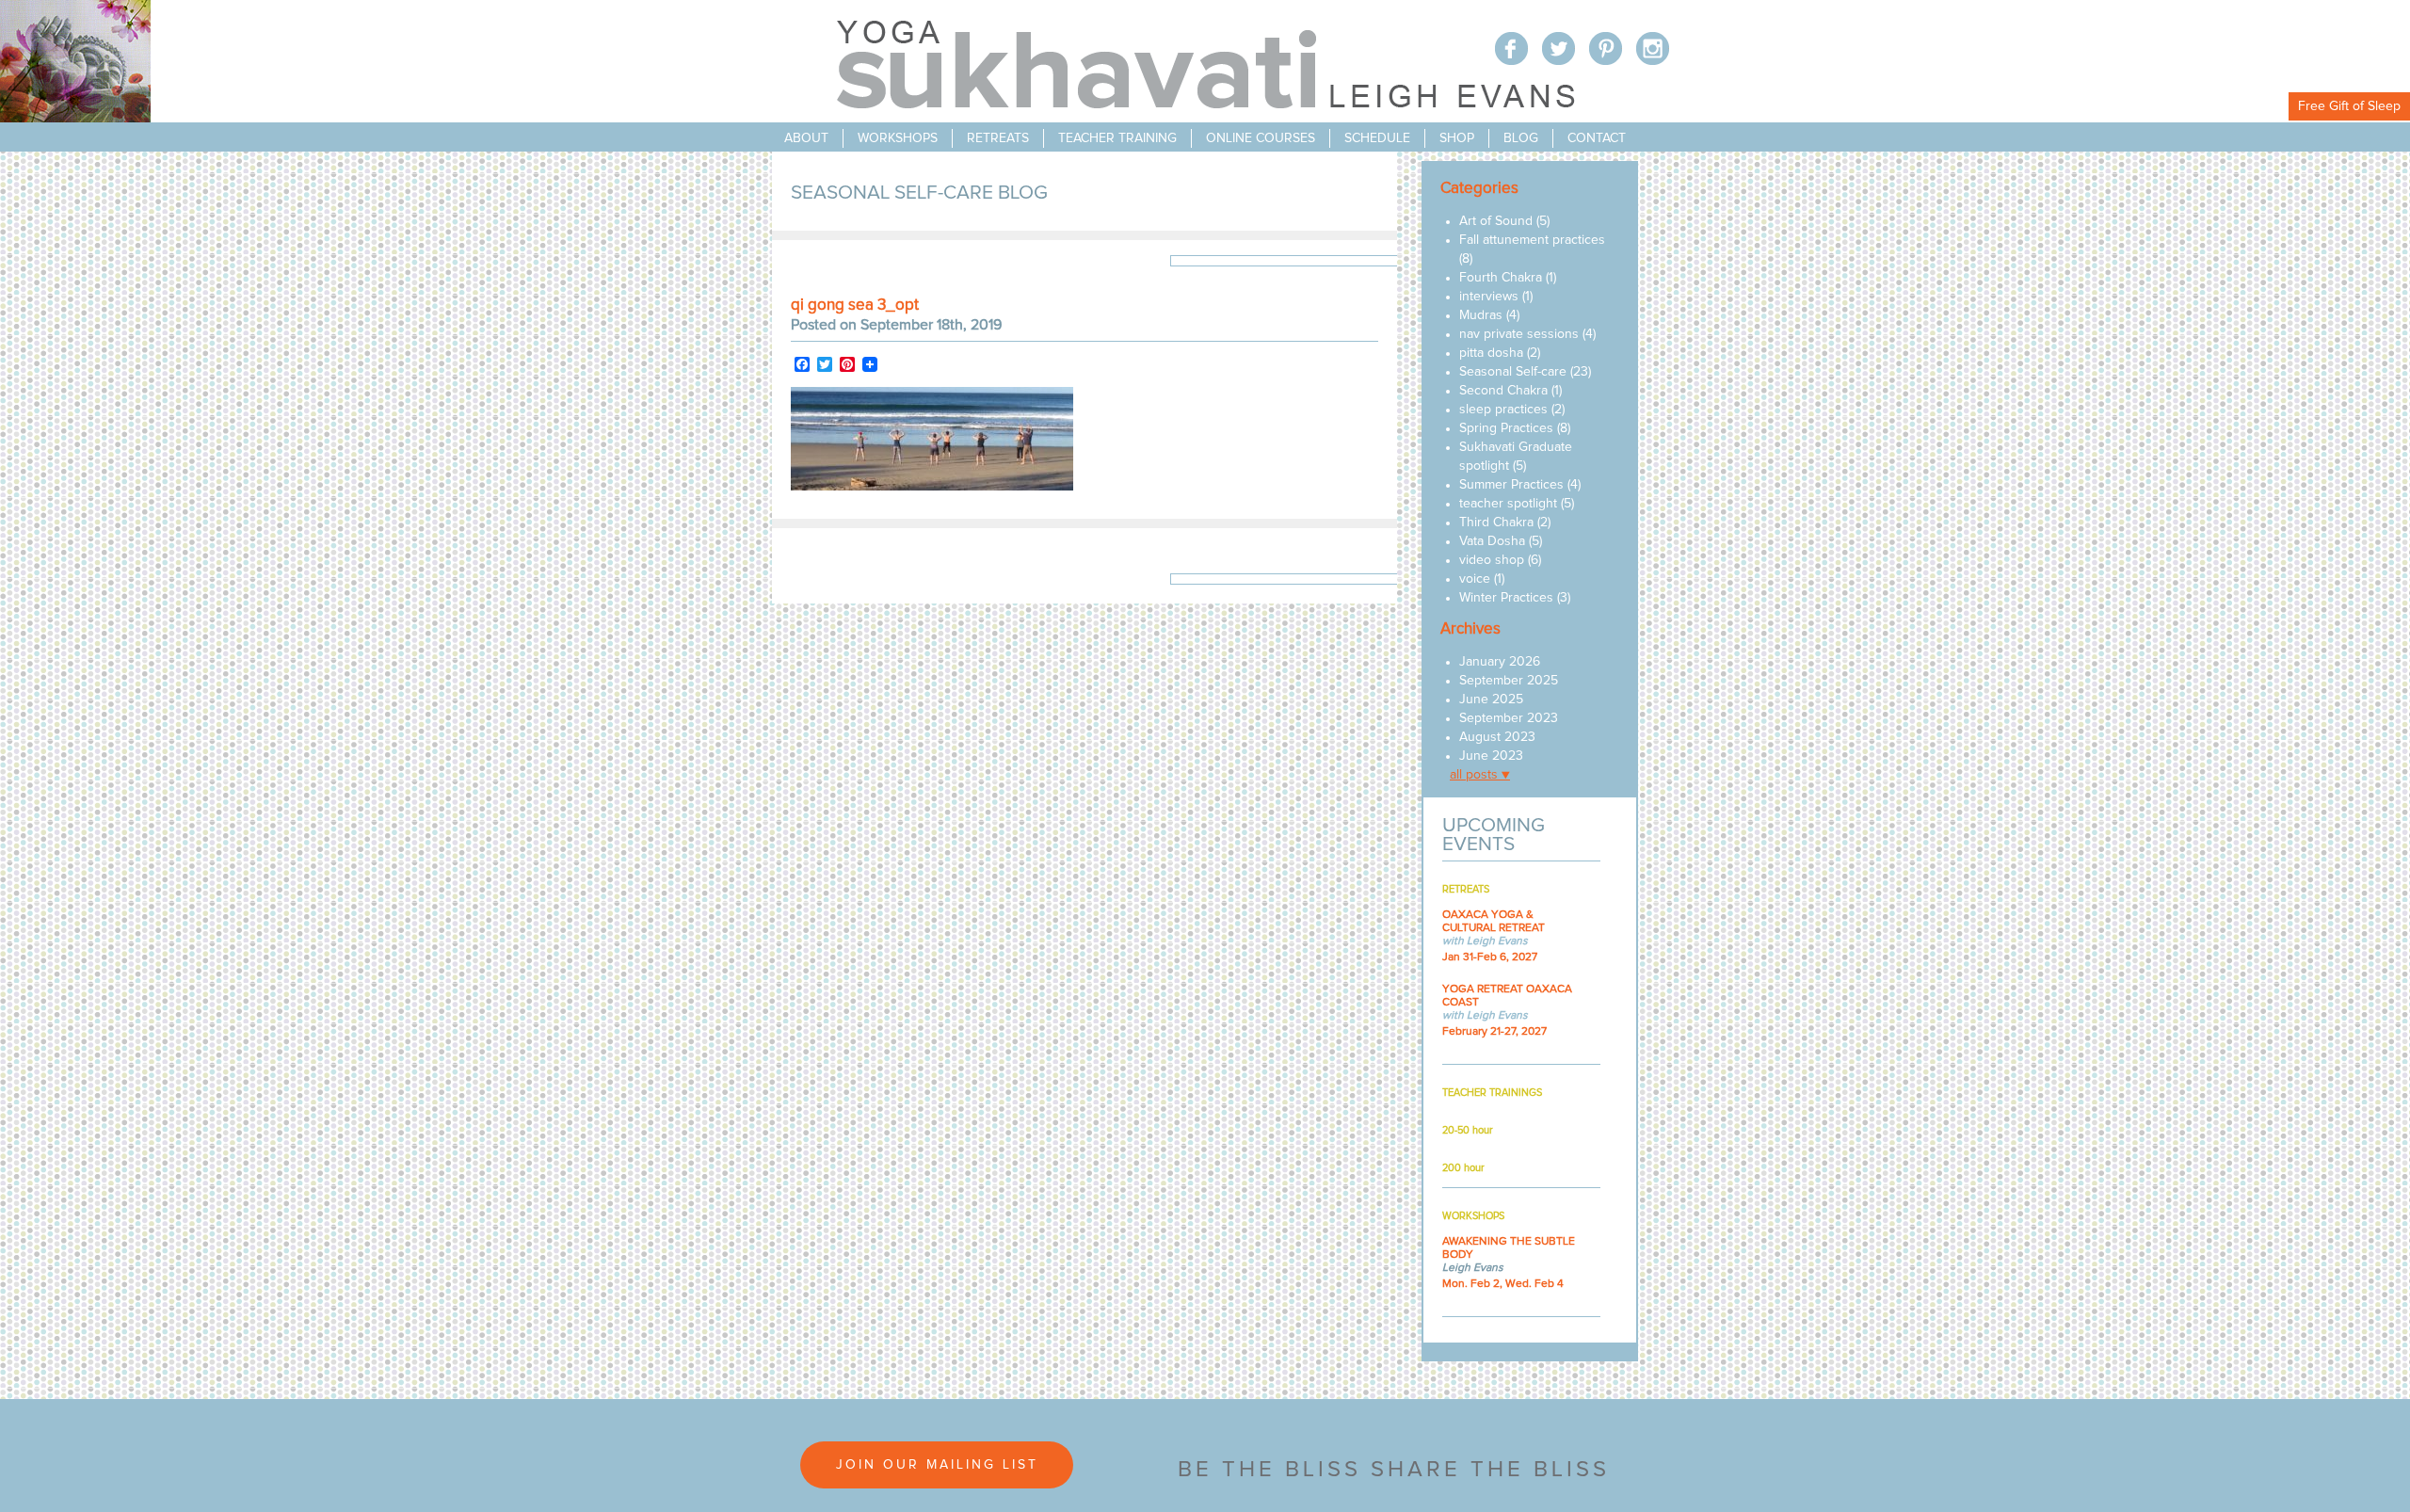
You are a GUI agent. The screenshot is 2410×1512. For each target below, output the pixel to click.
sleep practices (1503, 410)
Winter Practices (1506, 598)
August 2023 (1497, 737)
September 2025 (1509, 681)
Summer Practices (1511, 485)
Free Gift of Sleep (2349, 106)
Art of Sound (1496, 221)
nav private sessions (1519, 334)
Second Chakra (1503, 391)
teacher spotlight (1508, 504)
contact (1597, 138)
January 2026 (1500, 662)
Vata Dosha (1492, 541)
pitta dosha (1491, 353)
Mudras (1481, 315)
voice (1475, 579)
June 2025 (1491, 700)
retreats (998, 138)
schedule (1377, 138)
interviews (1489, 297)
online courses (1261, 138)
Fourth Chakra (1501, 278)
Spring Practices (1506, 428)
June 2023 (1491, 756)
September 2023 (1509, 718)
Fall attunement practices (1532, 240)
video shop (1492, 560)
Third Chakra (1496, 523)
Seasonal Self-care (1513, 372)
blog (1521, 138)
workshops (898, 138)
